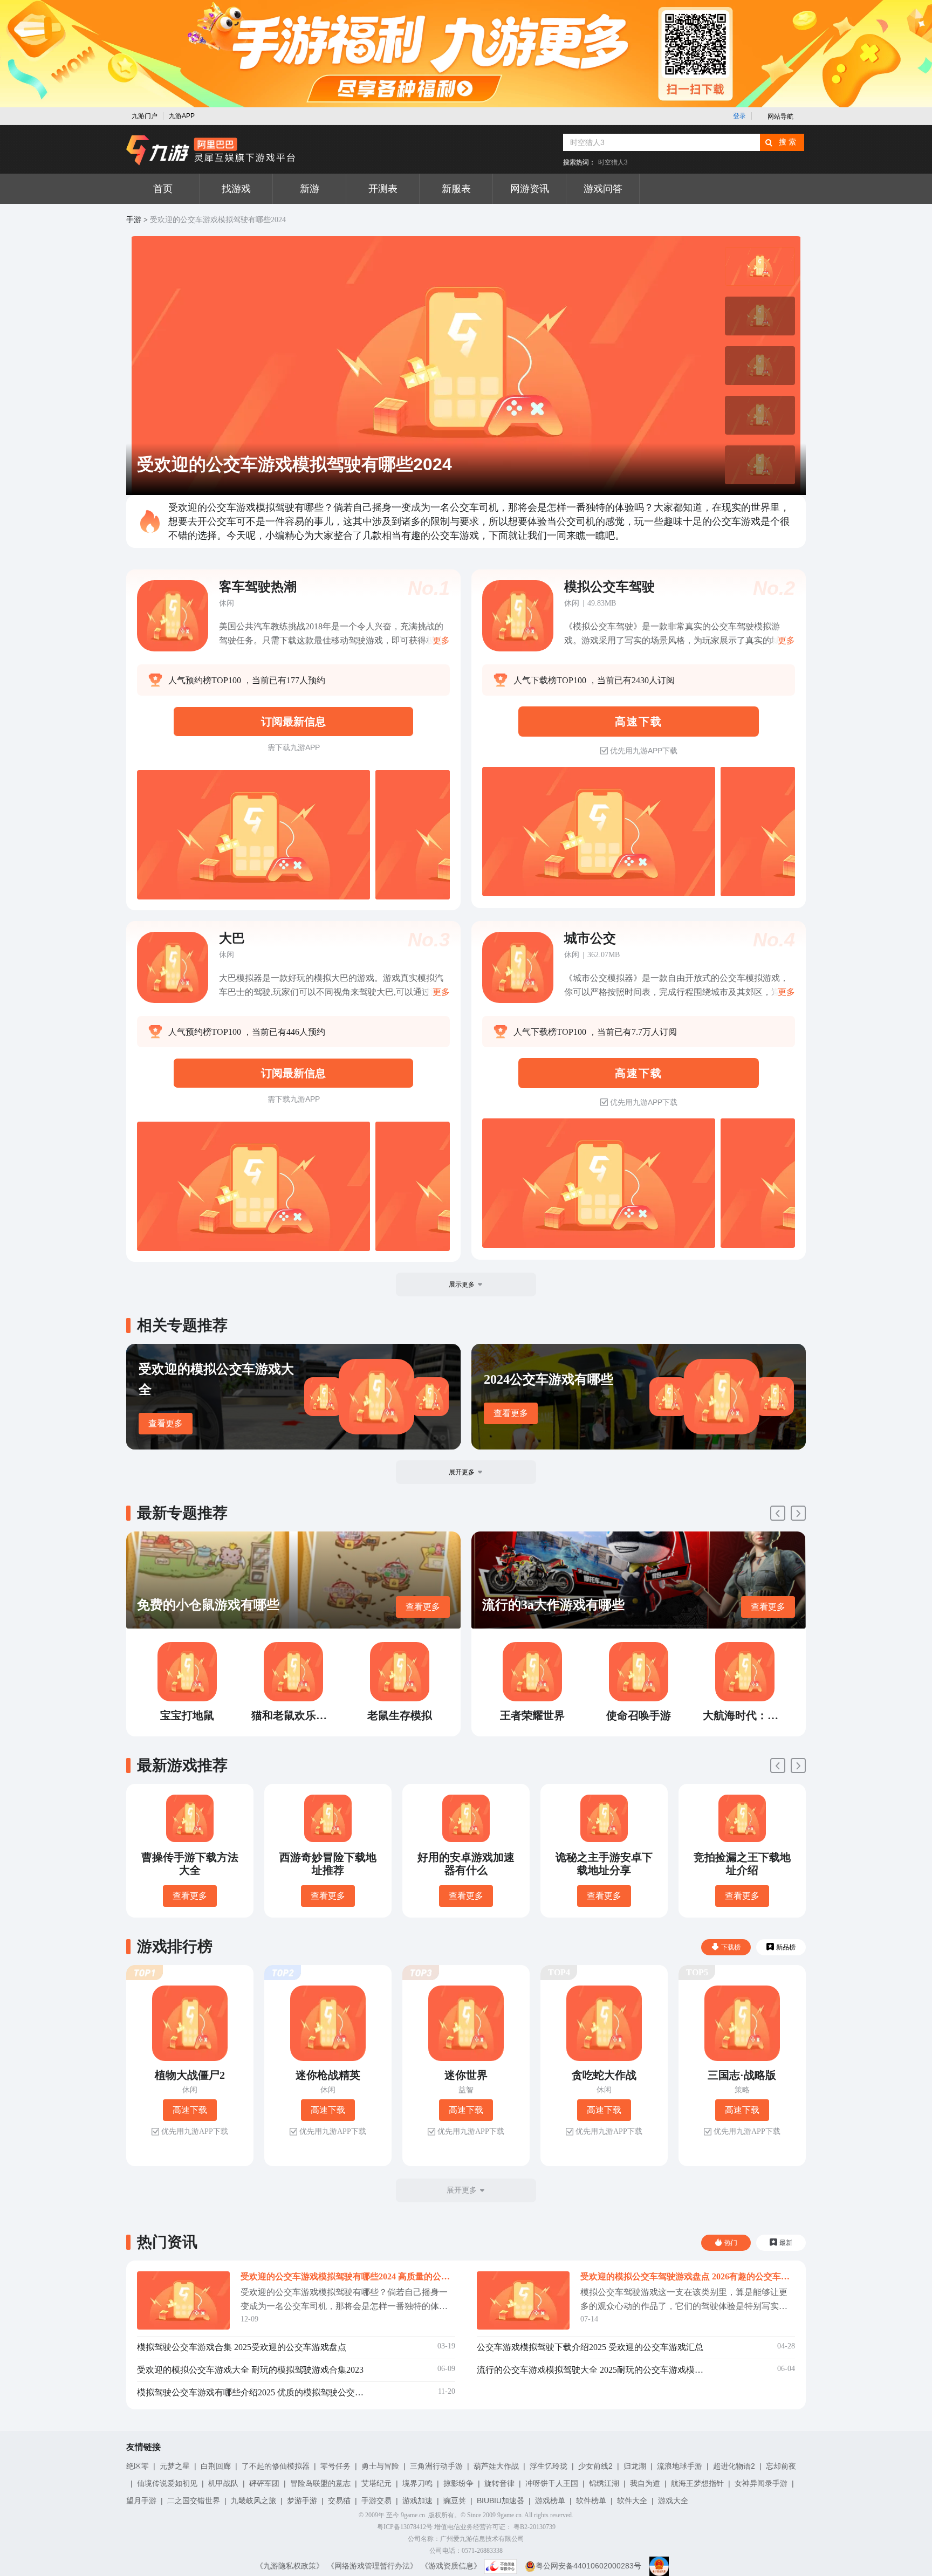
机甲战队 (223, 2483)
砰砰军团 (264, 2483)
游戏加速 (417, 2501)
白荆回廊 (216, 2466)
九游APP (182, 116)
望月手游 (141, 2501)
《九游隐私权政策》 (290, 2566)
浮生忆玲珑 (549, 2466)
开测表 (383, 189)
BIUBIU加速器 (501, 2501)
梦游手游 (302, 2501)
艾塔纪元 (376, 2483)
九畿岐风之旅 (253, 2501)
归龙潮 (635, 2466)
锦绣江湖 (604, 2483)
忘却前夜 (781, 2466)
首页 (163, 189)
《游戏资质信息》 (451, 2566)
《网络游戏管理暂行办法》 (372, 2566)
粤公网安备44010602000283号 (588, 2566)
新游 (310, 189)
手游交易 (376, 2501)
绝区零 (138, 2466)
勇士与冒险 (380, 2466)
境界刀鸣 (417, 2483)
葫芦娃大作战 (496, 2466)
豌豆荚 (455, 2501)
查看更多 (166, 1423)
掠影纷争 (458, 2483)
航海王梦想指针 (697, 2483)
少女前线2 (595, 2466)
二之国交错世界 (194, 2501)
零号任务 (335, 2466)
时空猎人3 (613, 162)
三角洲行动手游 (436, 2466)
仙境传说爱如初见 (167, 2483)
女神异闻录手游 (761, 2483)
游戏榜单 (550, 2501)
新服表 (456, 189)
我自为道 (645, 2483)
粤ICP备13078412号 (405, 2527)
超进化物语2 (734, 2466)
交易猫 (339, 2501)
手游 (134, 220)
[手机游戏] (211, 150)
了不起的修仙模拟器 (276, 2466)
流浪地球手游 (680, 2466)
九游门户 (145, 116)
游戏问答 (603, 189)
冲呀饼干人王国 (552, 2483)
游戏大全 (673, 2501)
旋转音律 (499, 2483)
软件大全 (632, 2501)
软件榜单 (591, 2501)
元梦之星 (175, 2466)
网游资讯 (530, 189)
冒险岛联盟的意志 (320, 2483)
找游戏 (236, 189)
